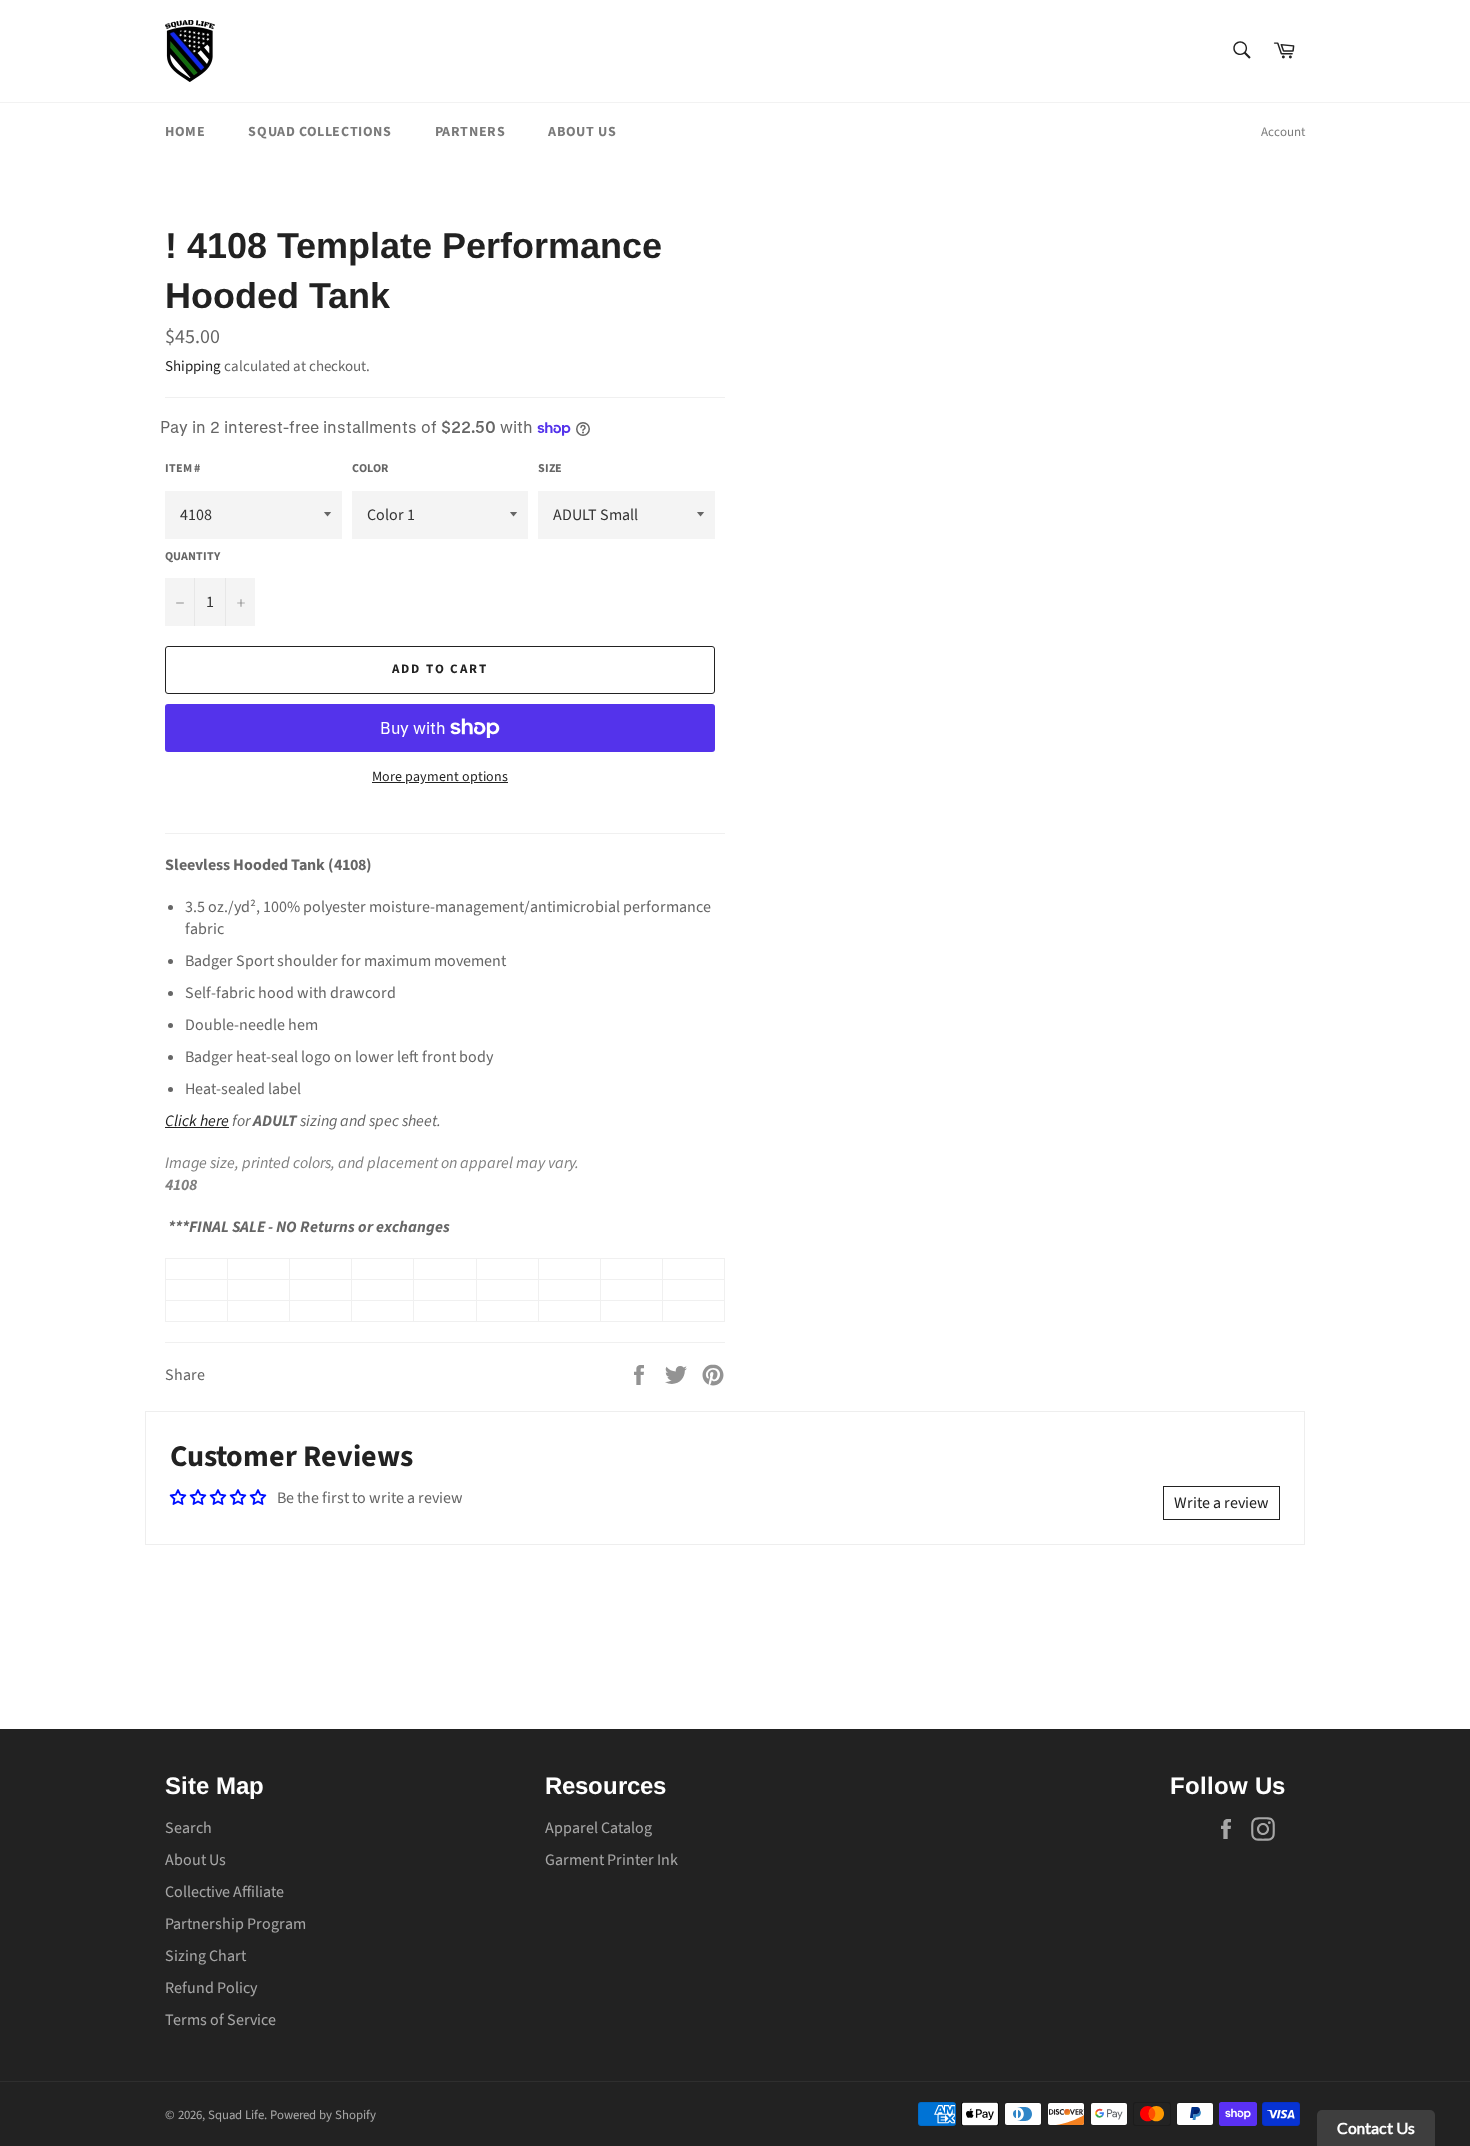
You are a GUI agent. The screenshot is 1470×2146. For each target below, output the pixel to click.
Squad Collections (319, 132)
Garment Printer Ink (611, 1860)
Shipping (193, 366)
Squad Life (236, 2115)
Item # (182, 469)
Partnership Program (235, 1924)
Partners (470, 132)
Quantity (192, 557)
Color (370, 469)
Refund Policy (211, 1988)
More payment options (440, 777)
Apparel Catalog (598, 1828)
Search (188, 1828)
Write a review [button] (1221, 1503)
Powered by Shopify (323, 2115)
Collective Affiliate (224, 1892)
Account (1283, 132)
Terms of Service (220, 2020)
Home (185, 132)
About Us (582, 132)
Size (550, 469)
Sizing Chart (205, 1956)
